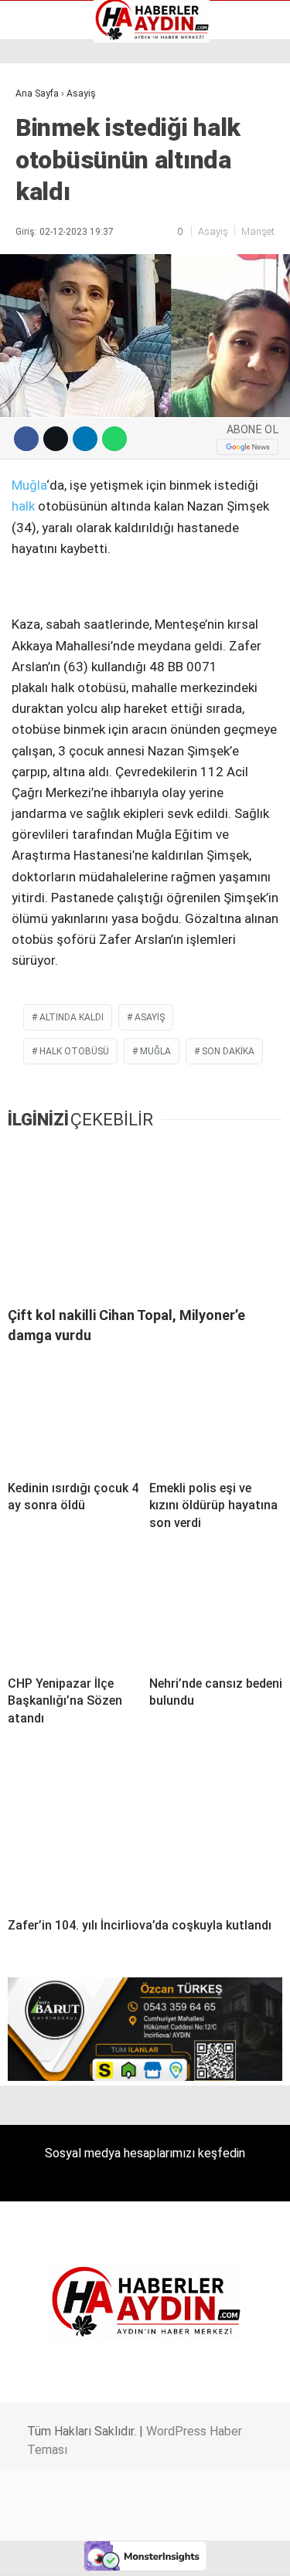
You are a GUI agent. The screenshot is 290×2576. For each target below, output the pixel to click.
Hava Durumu (56, 185)
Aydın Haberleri (60, 120)
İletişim (41, 201)
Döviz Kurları (53, 168)
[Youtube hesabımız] (184, 2551)
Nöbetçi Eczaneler (68, 233)
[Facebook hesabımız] (48, 2551)
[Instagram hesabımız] (139, 2551)
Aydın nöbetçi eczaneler (83, 136)
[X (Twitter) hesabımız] (93, 2551)
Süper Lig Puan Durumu (81, 249)
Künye (38, 217)
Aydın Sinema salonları (79, 152)
